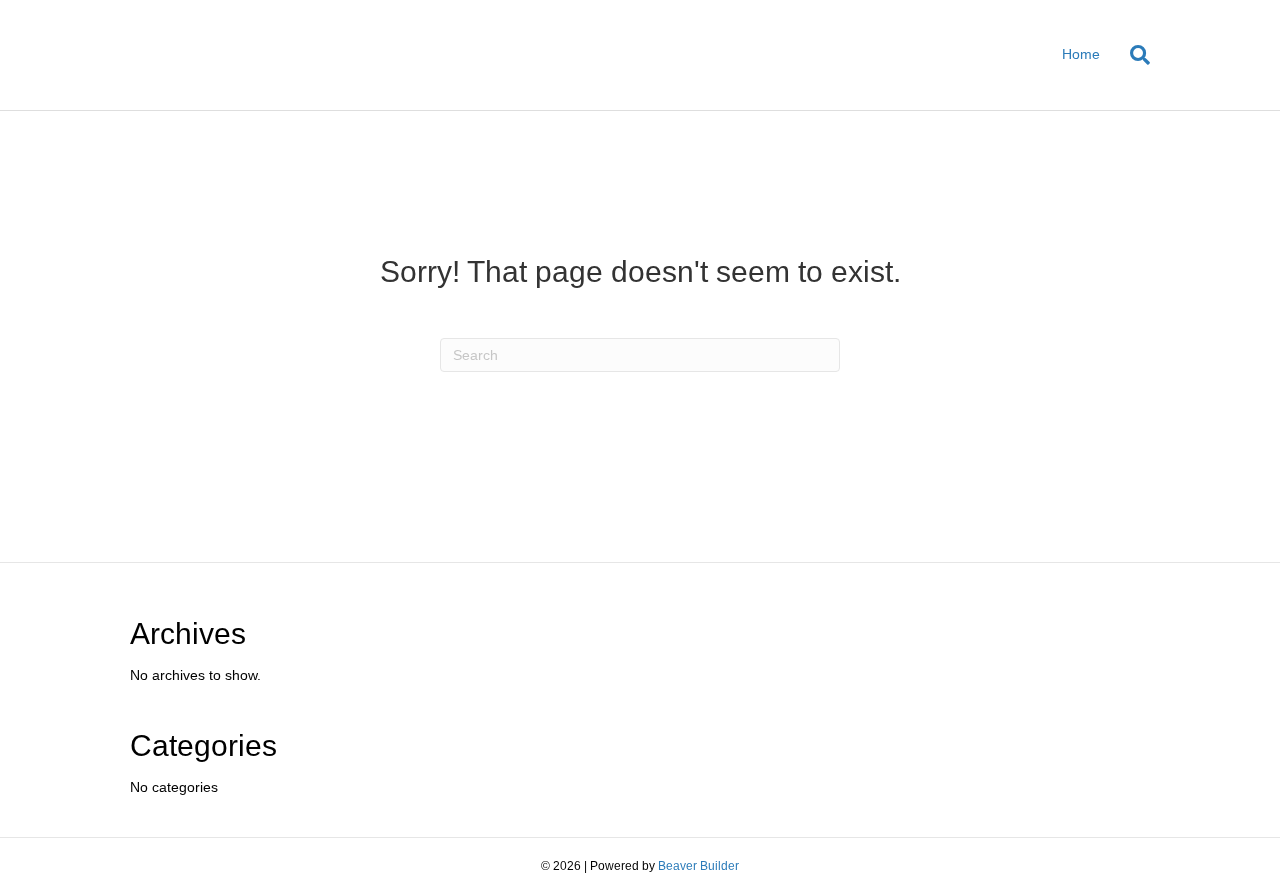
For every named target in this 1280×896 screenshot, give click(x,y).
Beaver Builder (698, 866)
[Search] (1132, 55)
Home (1081, 54)
